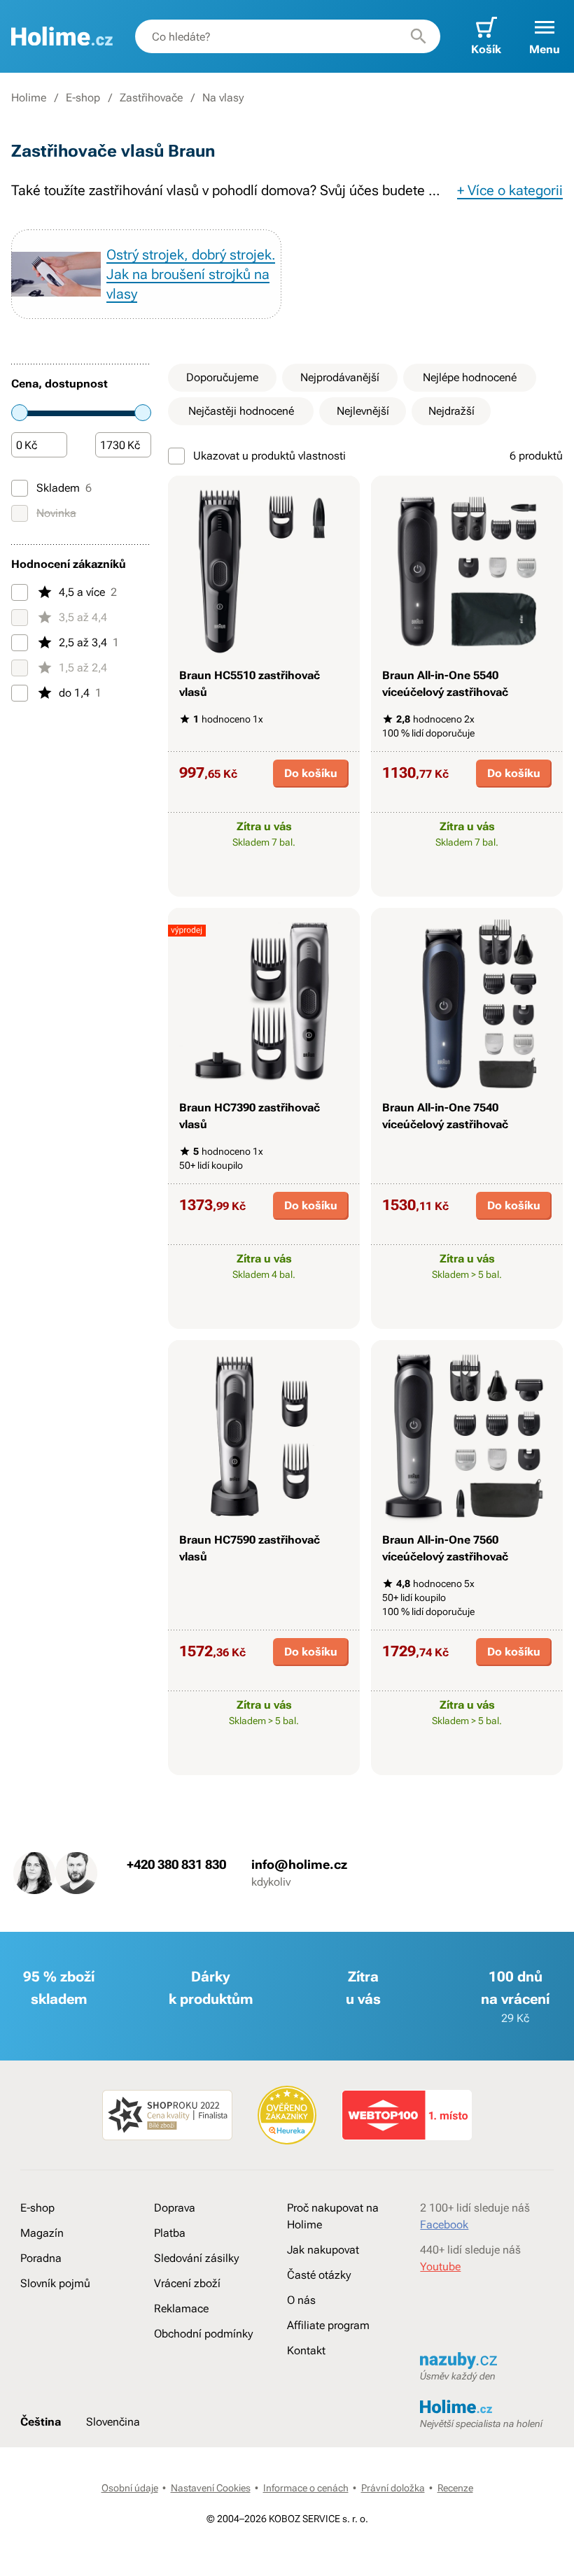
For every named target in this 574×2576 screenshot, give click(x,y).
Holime (29, 98)
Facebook (444, 2225)
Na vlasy (223, 98)
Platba (170, 2233)
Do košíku (311, 773)
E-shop (83, 98)
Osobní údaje (130, 2488)
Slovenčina (113, 2422)
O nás (301, 2300)
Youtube (440, 2267)
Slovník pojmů (55, 2283)
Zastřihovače (151, 98)
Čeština (41, 2422)
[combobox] (288, 36)
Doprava (175, 2208)
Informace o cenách (306, 2488)
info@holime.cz (299, 1864)
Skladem (64, 488)
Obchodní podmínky (203, 2334)
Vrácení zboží (187, 2283)
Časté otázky (319, 2275)
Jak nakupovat (323, 2250)
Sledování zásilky (196, 2258)
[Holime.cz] (62, 36)
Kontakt (306, 2350)
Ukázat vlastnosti (257, 884)
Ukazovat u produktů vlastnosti (269, 456)
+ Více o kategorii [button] (510, 190)
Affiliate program (328, 2325)
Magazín (42, 2233)
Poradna (41, 2258)
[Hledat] (419, 36)
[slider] (20, 413)
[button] (545, 36)
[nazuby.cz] (486, 2361)
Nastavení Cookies (211, 2488)
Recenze (455, 2488)
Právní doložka (393, 2488)
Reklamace (181, 2308)
